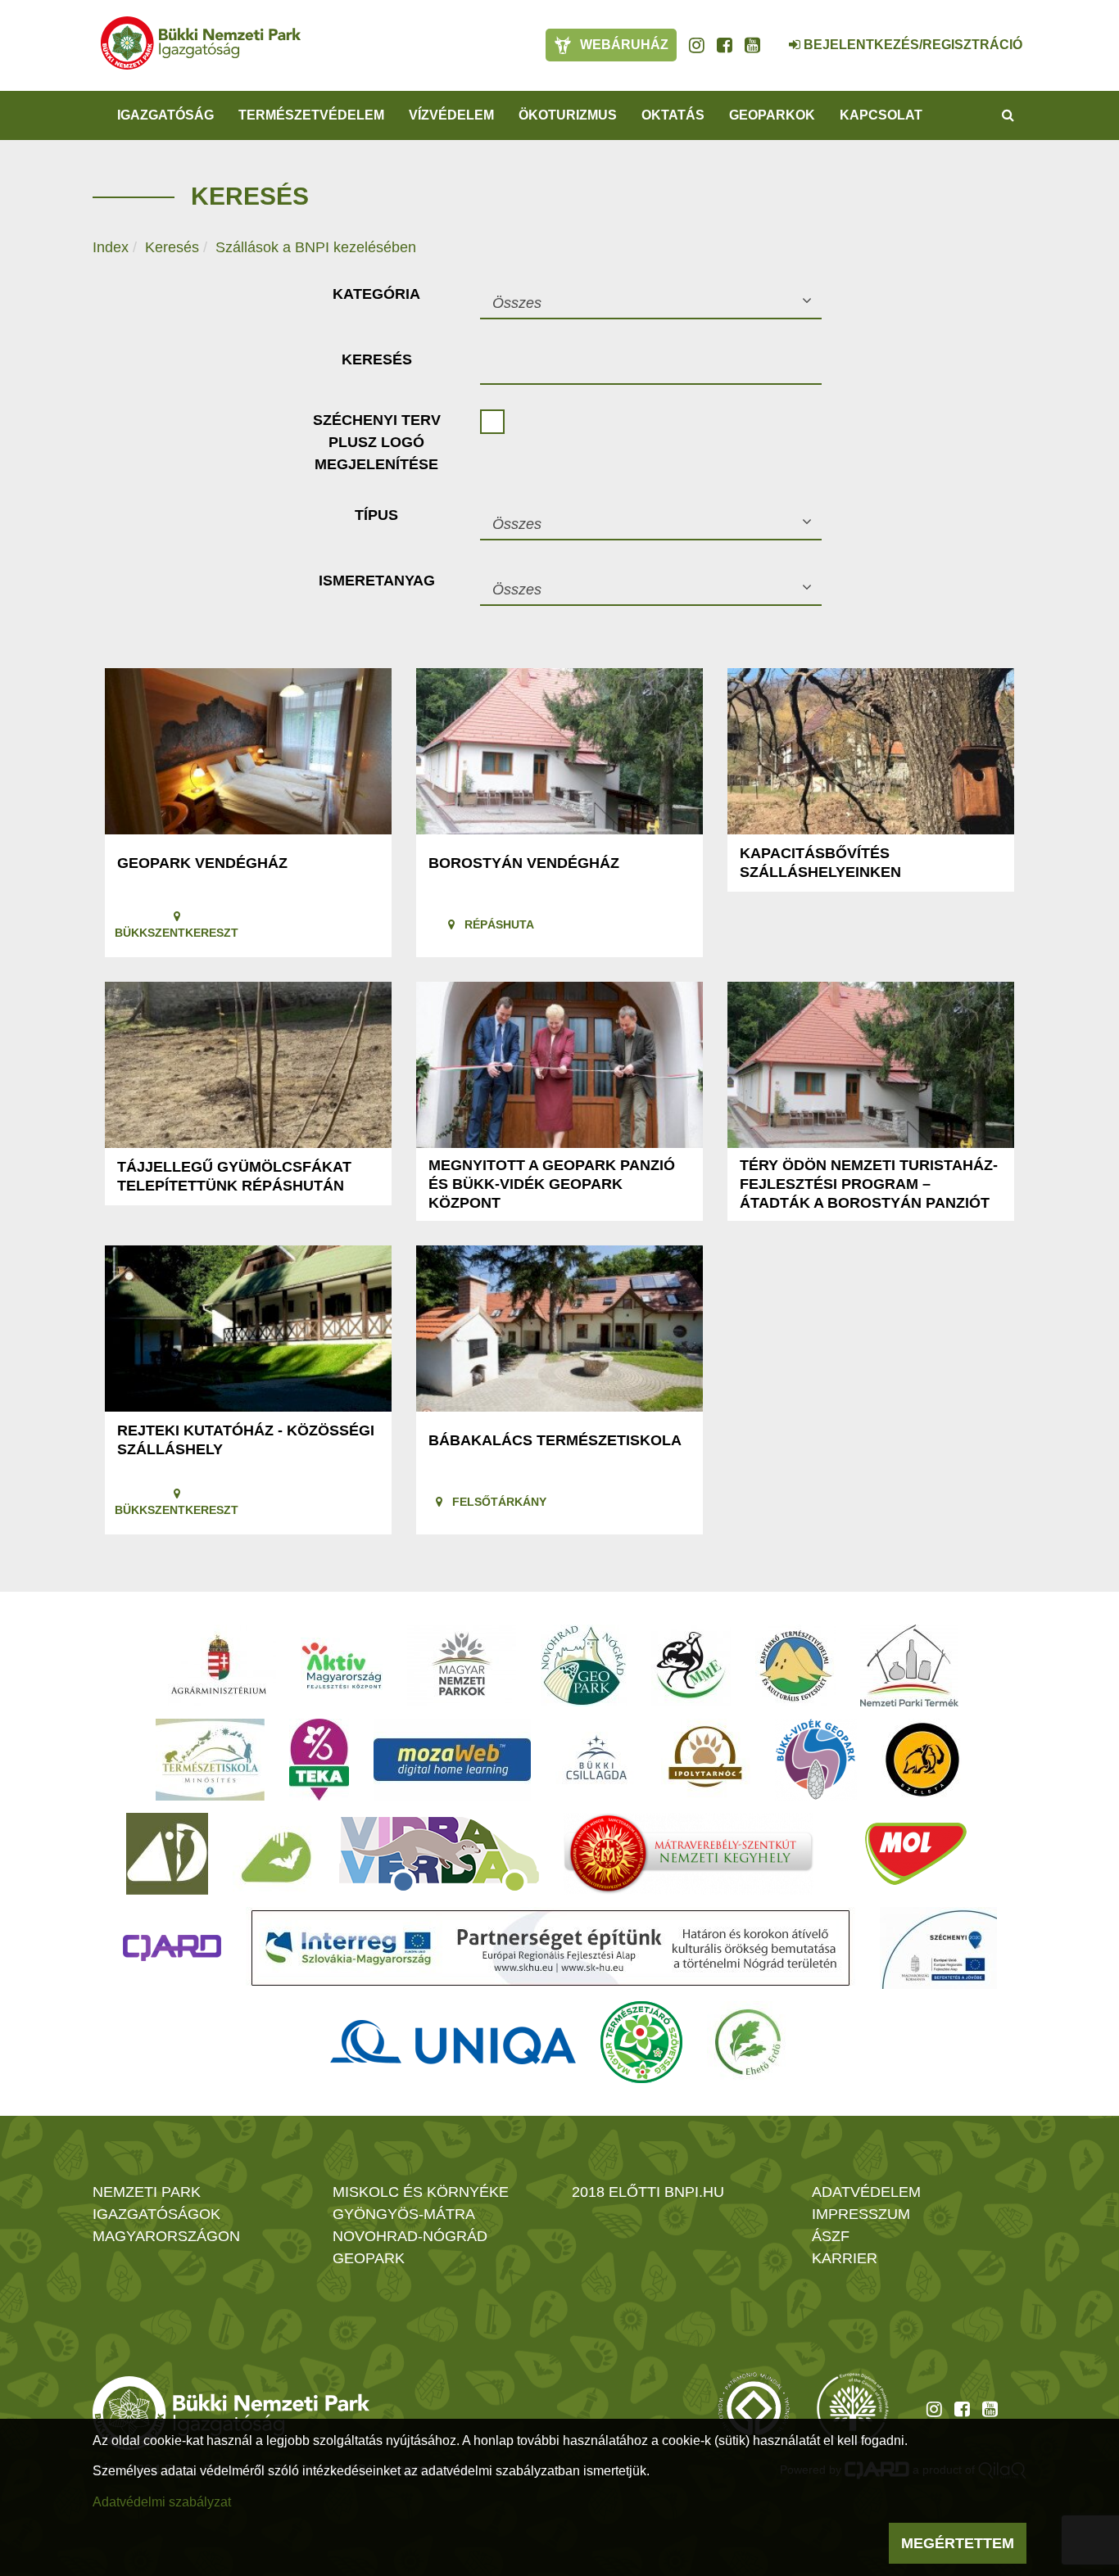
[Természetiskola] (210, 1760)
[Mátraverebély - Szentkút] (689, 1854)
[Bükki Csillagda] (596, 1760)
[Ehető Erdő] (748, 2042)
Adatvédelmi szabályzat (162, 2502)
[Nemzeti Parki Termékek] (909, 1665)
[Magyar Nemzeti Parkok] (462, 1665)
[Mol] (916, 1854)
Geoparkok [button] (772, 115)
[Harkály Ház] (167, 1854)
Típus (376, 515)
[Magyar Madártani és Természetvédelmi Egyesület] (691, 1665)
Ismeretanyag (377, 581)
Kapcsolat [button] (881, 115)
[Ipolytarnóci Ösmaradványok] (706, 1760)
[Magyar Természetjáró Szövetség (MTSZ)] (641, 2042)
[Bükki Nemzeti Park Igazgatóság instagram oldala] (697, 45)
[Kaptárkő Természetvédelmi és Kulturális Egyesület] (795, 1665)
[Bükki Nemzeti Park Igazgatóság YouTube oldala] (752, 45)
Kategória (376, 294)
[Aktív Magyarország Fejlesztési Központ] (342, 1665)
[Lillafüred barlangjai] (274, 1854)
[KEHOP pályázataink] (938, 1948)
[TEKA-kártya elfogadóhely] (319, 1760)
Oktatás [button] (673, 115)
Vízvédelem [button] (451, 115)
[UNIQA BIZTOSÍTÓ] (453, 2042)
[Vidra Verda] (439, 1854)
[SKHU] (550, 1948)
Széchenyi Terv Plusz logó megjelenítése (377, 442)
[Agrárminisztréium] (219, 1665)
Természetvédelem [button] (311, 115)
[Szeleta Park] (922, 1760)
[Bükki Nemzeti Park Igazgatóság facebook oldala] (725, 45)
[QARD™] (172, 1948)
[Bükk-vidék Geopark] (816, 1760)
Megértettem (958, 2543)
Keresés (172, 247)
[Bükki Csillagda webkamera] (772, 36)
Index (111, 247)
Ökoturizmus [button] (568, 115)
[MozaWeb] (452, 1760)
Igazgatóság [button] (165, 115)
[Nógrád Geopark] (584, 1665)
